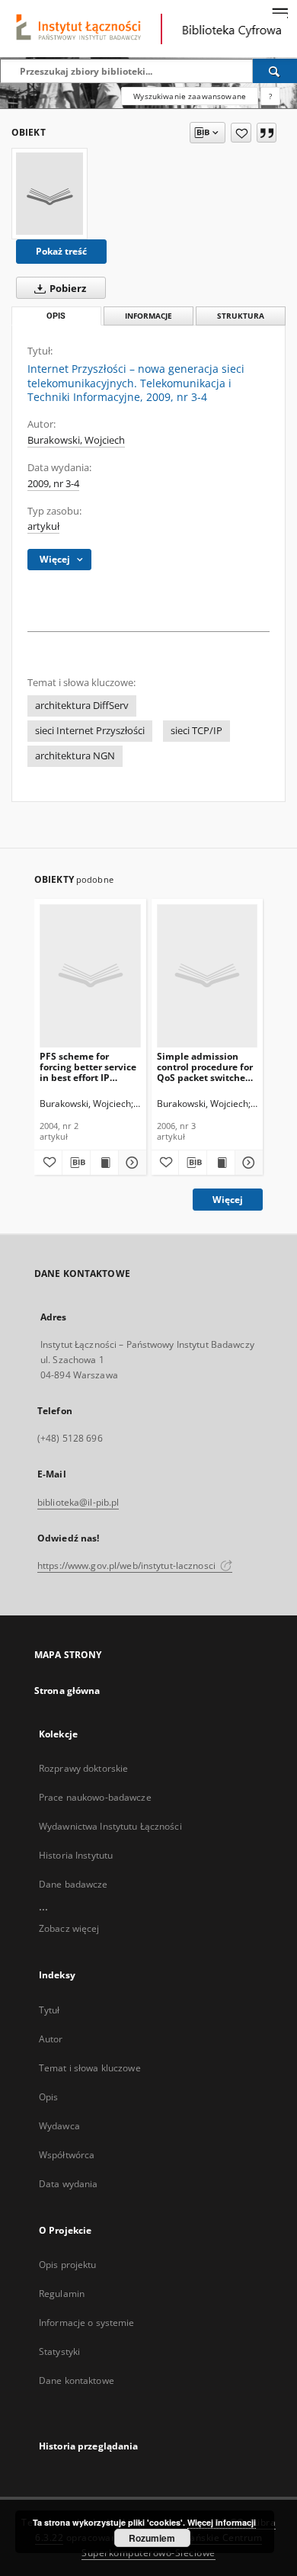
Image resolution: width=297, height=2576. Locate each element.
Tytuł (49, 2010)
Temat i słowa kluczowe (90, 2068)
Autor (51, 2039)
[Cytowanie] (267, 133)
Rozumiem (152, 2538)
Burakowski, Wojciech (76, 440)
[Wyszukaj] (275, 71)
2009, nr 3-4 (53, 484)
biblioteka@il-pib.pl (78, 1502)
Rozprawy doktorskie (83, 1768)
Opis (48, 2097)
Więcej (228, 1200)
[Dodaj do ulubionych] (241, 133)
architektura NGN (75, 756)
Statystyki (59, 2351)
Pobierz (67, 289)
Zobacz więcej (69, 1928)
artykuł (43, 526)
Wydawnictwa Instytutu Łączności (110, 1826)
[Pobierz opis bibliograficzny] (76, 1163)
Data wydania (68, 2184)
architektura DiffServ (82, 706)
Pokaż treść (61, 251)
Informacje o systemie (87, 2323)
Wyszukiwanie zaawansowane (190, 96)
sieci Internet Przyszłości (90, 731)
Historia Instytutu (76, 1855)
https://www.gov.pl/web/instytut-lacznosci (128, 1565)
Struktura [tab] (241, 316)
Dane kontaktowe (77, 2380)
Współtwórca (67, 2155)
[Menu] (279, 12)
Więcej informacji (222, 2522)
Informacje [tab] (148, 316)
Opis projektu (68, 2265)
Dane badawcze (73, 1884)
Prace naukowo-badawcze (95, 1797)
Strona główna (67, 1691)
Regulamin (62, 2294)
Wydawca (59, 2126)
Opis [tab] (56, 316)
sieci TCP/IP (196, 731)
